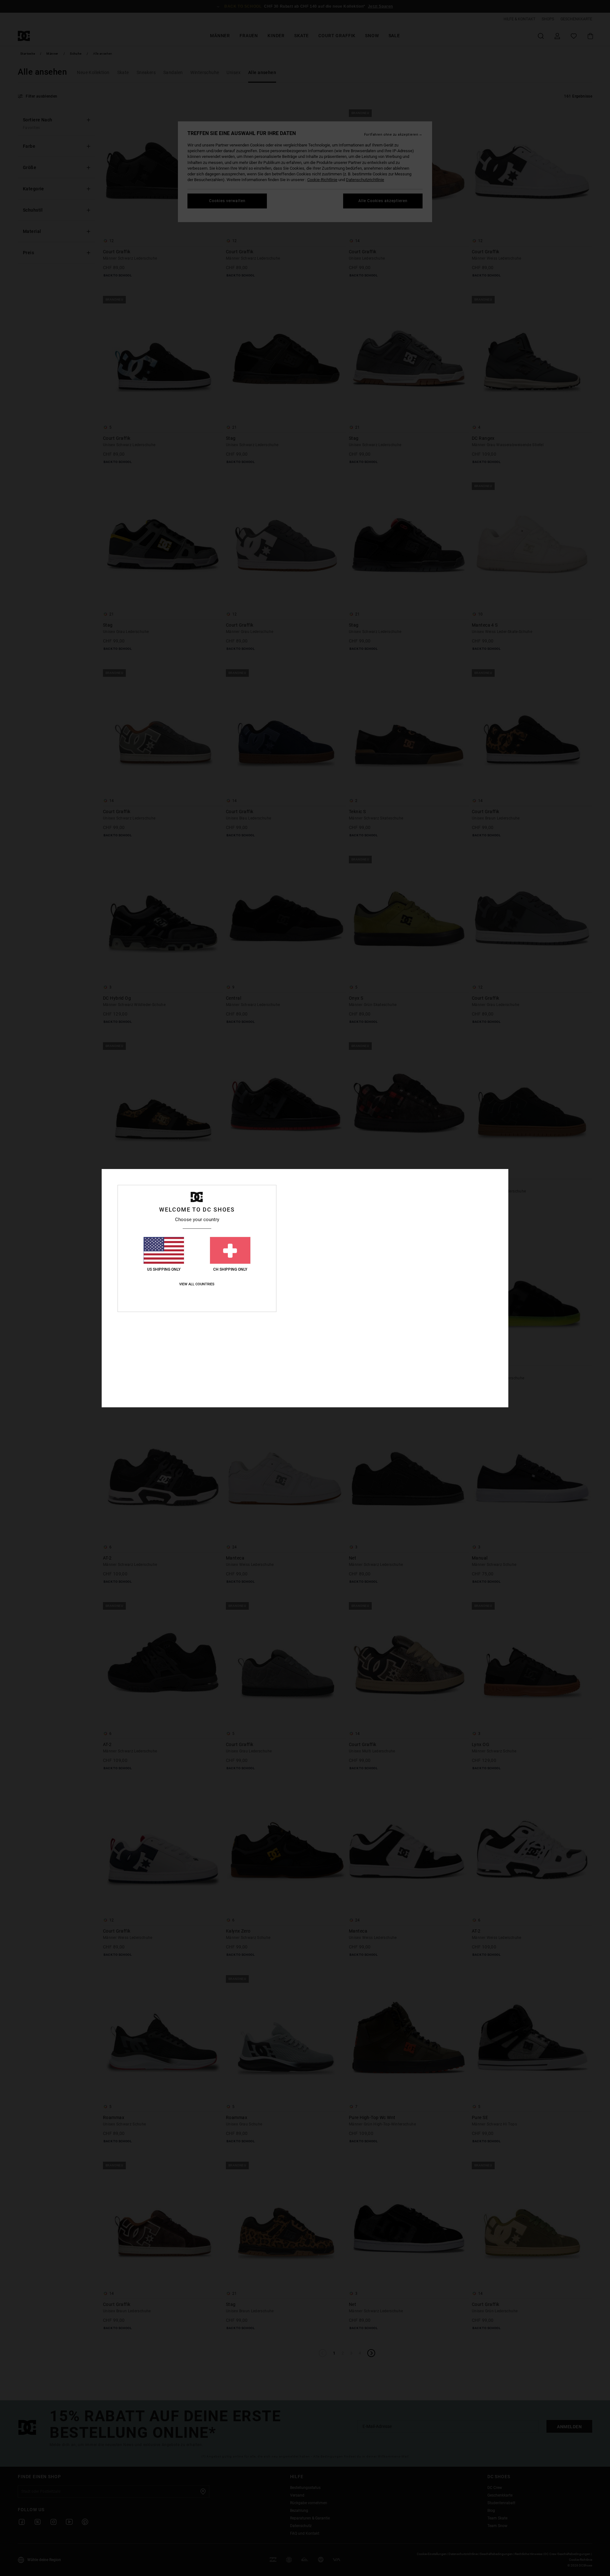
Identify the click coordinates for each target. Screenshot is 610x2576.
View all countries (197, 1284)
